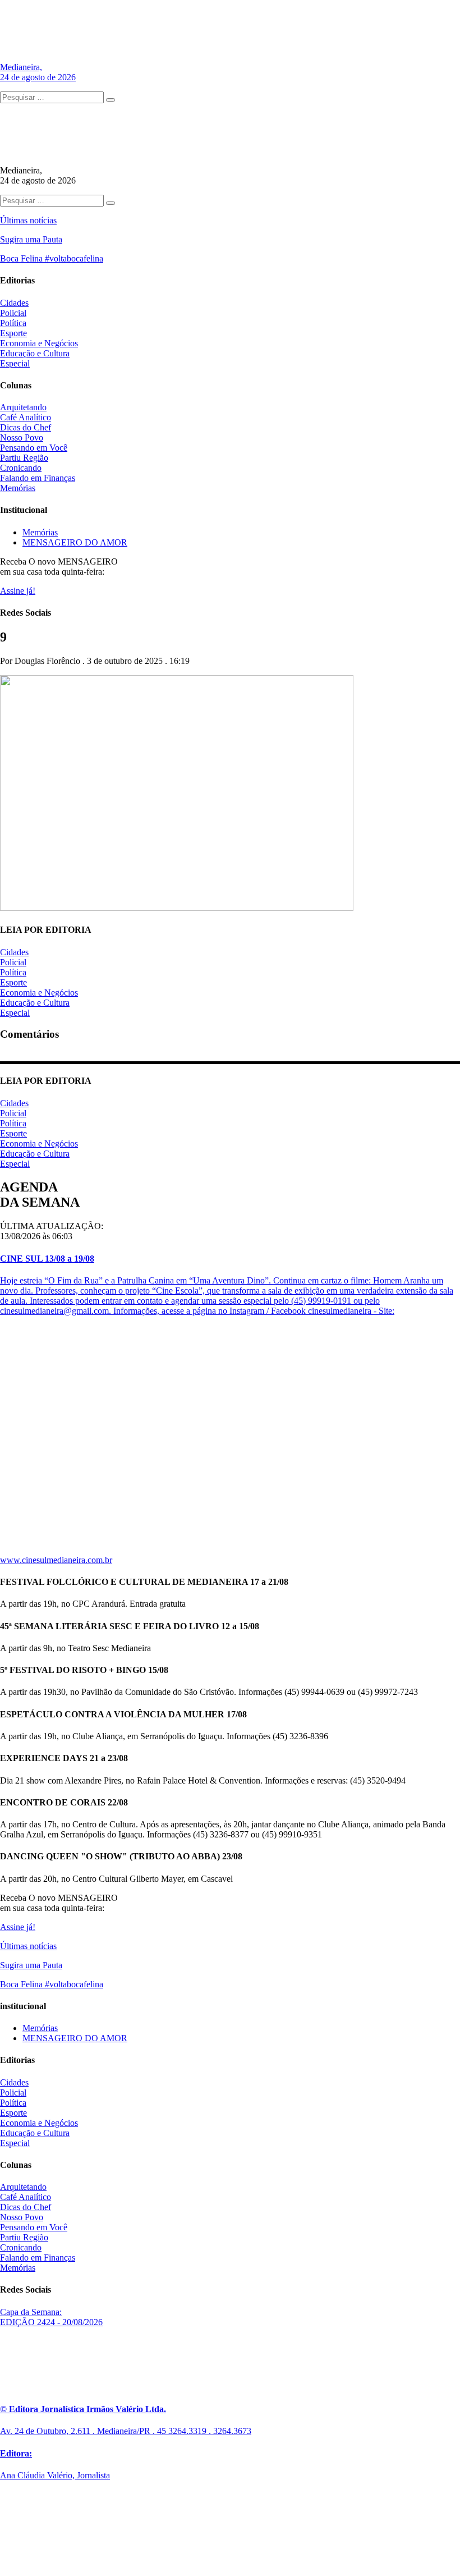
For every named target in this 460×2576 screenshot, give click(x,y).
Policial (13, 313)
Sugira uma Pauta (31, 239)
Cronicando (21, 468)
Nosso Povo (22, 437)
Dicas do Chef (26, 427)
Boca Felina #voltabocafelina (52, 258)
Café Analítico (26, 417)
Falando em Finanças (38, 478)
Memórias (18, 488)
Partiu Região (24, 458)
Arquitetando (23, 407)
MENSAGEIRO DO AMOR (75, 542)
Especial (15, 363)
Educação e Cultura (35, 353)
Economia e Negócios (39, 343)
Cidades (14, 303)
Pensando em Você (34, 448)
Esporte (13, 333)
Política (13, 323)
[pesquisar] (111, 100)
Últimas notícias (28, 220)
